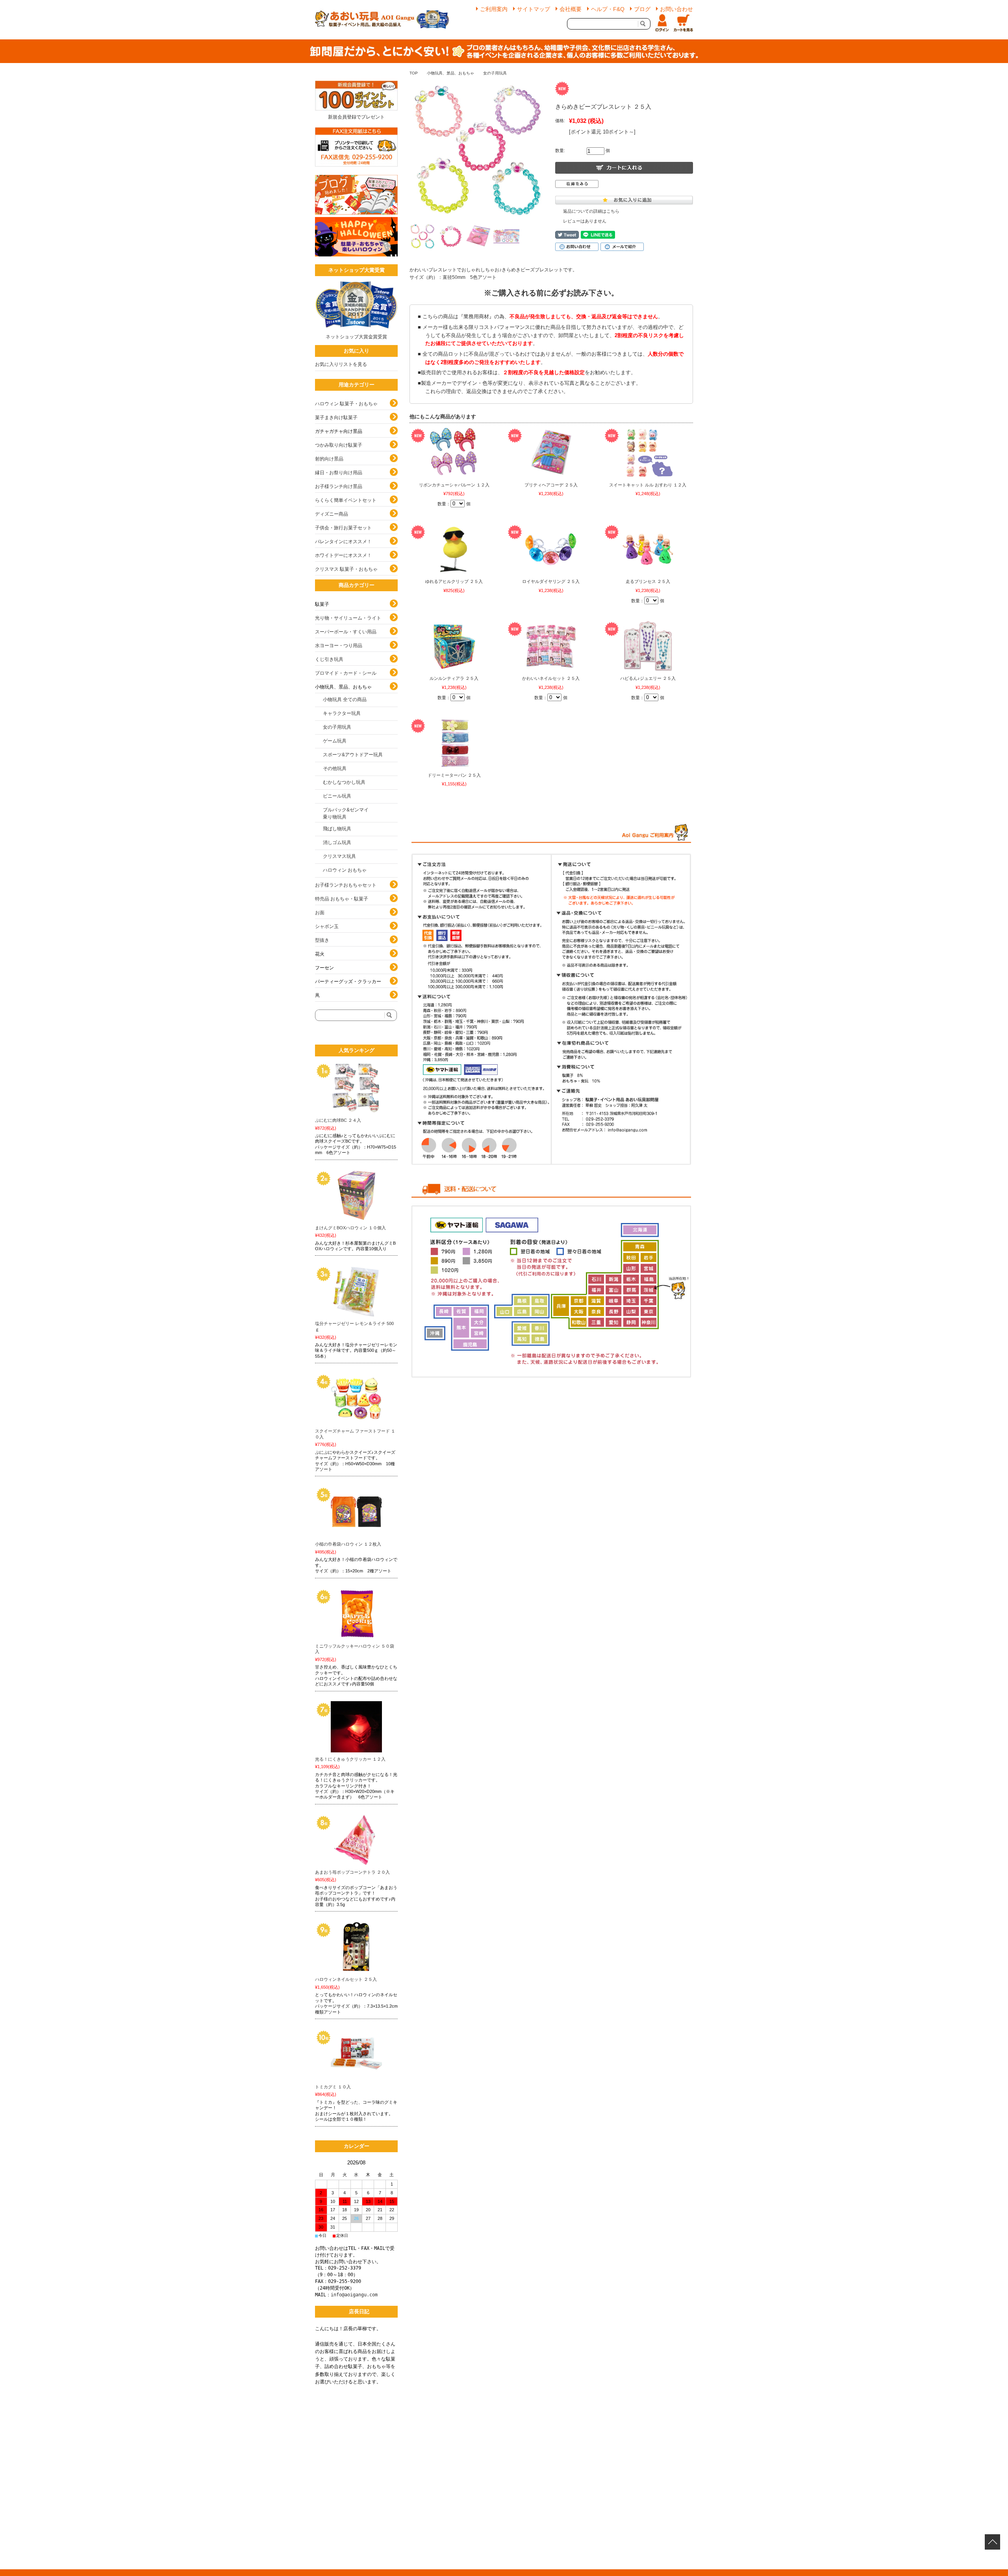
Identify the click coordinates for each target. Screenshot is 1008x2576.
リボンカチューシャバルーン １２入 (454, 485)
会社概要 (571, 9)
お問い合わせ (676, 9)
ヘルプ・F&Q (608, 9)
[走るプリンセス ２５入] (648, 549)
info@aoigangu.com (354, 2295)
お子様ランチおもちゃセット (346, 885)
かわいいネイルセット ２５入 (551, 678)
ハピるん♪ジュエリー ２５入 (648, 678)
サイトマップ (534, 9)
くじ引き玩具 (329, 659)
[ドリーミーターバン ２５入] (454, 743)
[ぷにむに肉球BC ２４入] (356, 1088)
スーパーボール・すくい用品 (346, 632)
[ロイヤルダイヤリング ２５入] (551, 549)
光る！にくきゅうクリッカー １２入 (350, 1759)
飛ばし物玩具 (337, 829)
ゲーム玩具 (335, 741)
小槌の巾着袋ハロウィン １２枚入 (348, 1544)
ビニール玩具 (337, 796)
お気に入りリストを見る (341, 364)
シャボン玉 (327, 926)
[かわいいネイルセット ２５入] (551, 646)
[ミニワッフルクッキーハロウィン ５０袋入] (356, 1614)
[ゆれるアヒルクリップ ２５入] (454, 549)
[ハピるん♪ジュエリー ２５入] (648, 646)
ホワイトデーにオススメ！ (343, 555)
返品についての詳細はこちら (591, 211)
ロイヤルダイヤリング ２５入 (551, 581)
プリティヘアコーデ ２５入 (551, 485)
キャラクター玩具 (342, 713)
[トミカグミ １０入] (356, 2054)
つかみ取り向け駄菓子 (339, 445)
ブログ (642, 9)
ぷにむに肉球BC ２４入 (338, 1120)
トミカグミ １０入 (333, 2087)
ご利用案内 (494, 9)
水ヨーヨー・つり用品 (339, 646)
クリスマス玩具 (339, 856)
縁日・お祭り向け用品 (339, 473)
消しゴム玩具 (337, 843)
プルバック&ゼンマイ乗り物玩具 (346, 813)
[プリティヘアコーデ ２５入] (551, 453)
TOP (414, 73)
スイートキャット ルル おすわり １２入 (648, 485)
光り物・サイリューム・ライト (348, 618)
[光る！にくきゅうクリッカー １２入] (356, 1727)
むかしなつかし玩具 (344, 782)
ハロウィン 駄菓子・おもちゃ (346, 404)
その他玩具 (335, 768)
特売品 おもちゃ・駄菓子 (342, 899)
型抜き (322, 940)
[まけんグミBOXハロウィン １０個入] (356, 1195)
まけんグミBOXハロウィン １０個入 (350, 1228)
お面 (320, 913)
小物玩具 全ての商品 (345, 700)
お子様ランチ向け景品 (339, 486)
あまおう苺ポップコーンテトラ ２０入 (352, 1872)
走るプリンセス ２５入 (648, 581)
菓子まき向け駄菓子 (336, 418)
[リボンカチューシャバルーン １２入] (454, 453)
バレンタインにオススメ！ (343, 542)
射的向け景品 (329, 459)
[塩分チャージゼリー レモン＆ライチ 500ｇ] (356, 1291)
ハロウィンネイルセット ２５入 (346, 1979)
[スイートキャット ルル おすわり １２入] (648, 453)
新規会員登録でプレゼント (356, 117)
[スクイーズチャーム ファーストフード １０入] (356, 1399)
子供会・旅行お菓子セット (343, 528)
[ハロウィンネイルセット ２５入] (356, 1947)
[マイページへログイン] (662, 24)
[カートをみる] (683, 24)
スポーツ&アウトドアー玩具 (353, 755)
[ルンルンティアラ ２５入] (454, 646)
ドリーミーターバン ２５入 (454, 775)
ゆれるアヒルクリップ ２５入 (454, 581)
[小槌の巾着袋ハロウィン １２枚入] (356, 1512)
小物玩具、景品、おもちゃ (450, 73)
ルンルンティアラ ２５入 (454, 678)
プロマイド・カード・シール (346, 673)
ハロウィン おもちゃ (345, 870)
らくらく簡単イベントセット (346, 500)
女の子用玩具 (495, 73)
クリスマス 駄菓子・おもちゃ (346, 569)
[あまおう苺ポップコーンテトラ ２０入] (356, 1840)
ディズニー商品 (332, 514)
